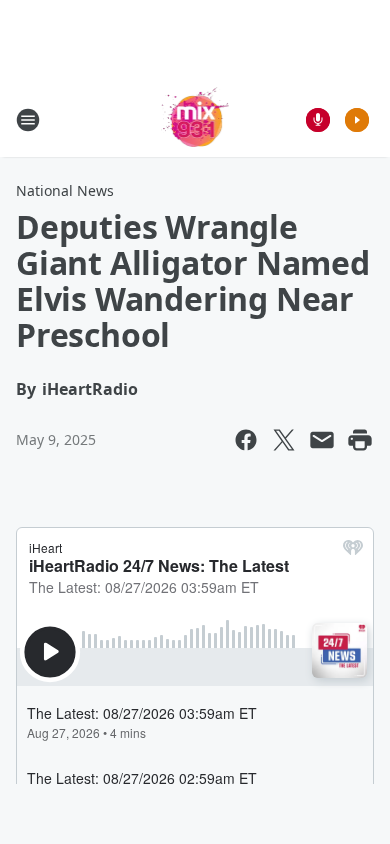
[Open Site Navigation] (28, 120)
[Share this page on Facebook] (246, 440)
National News (65, 190)
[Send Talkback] (318, 120)
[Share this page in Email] (322, 440)
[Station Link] (195, 119)
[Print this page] (360, 440)
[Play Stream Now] (357, 120)
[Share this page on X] (284, 440)
